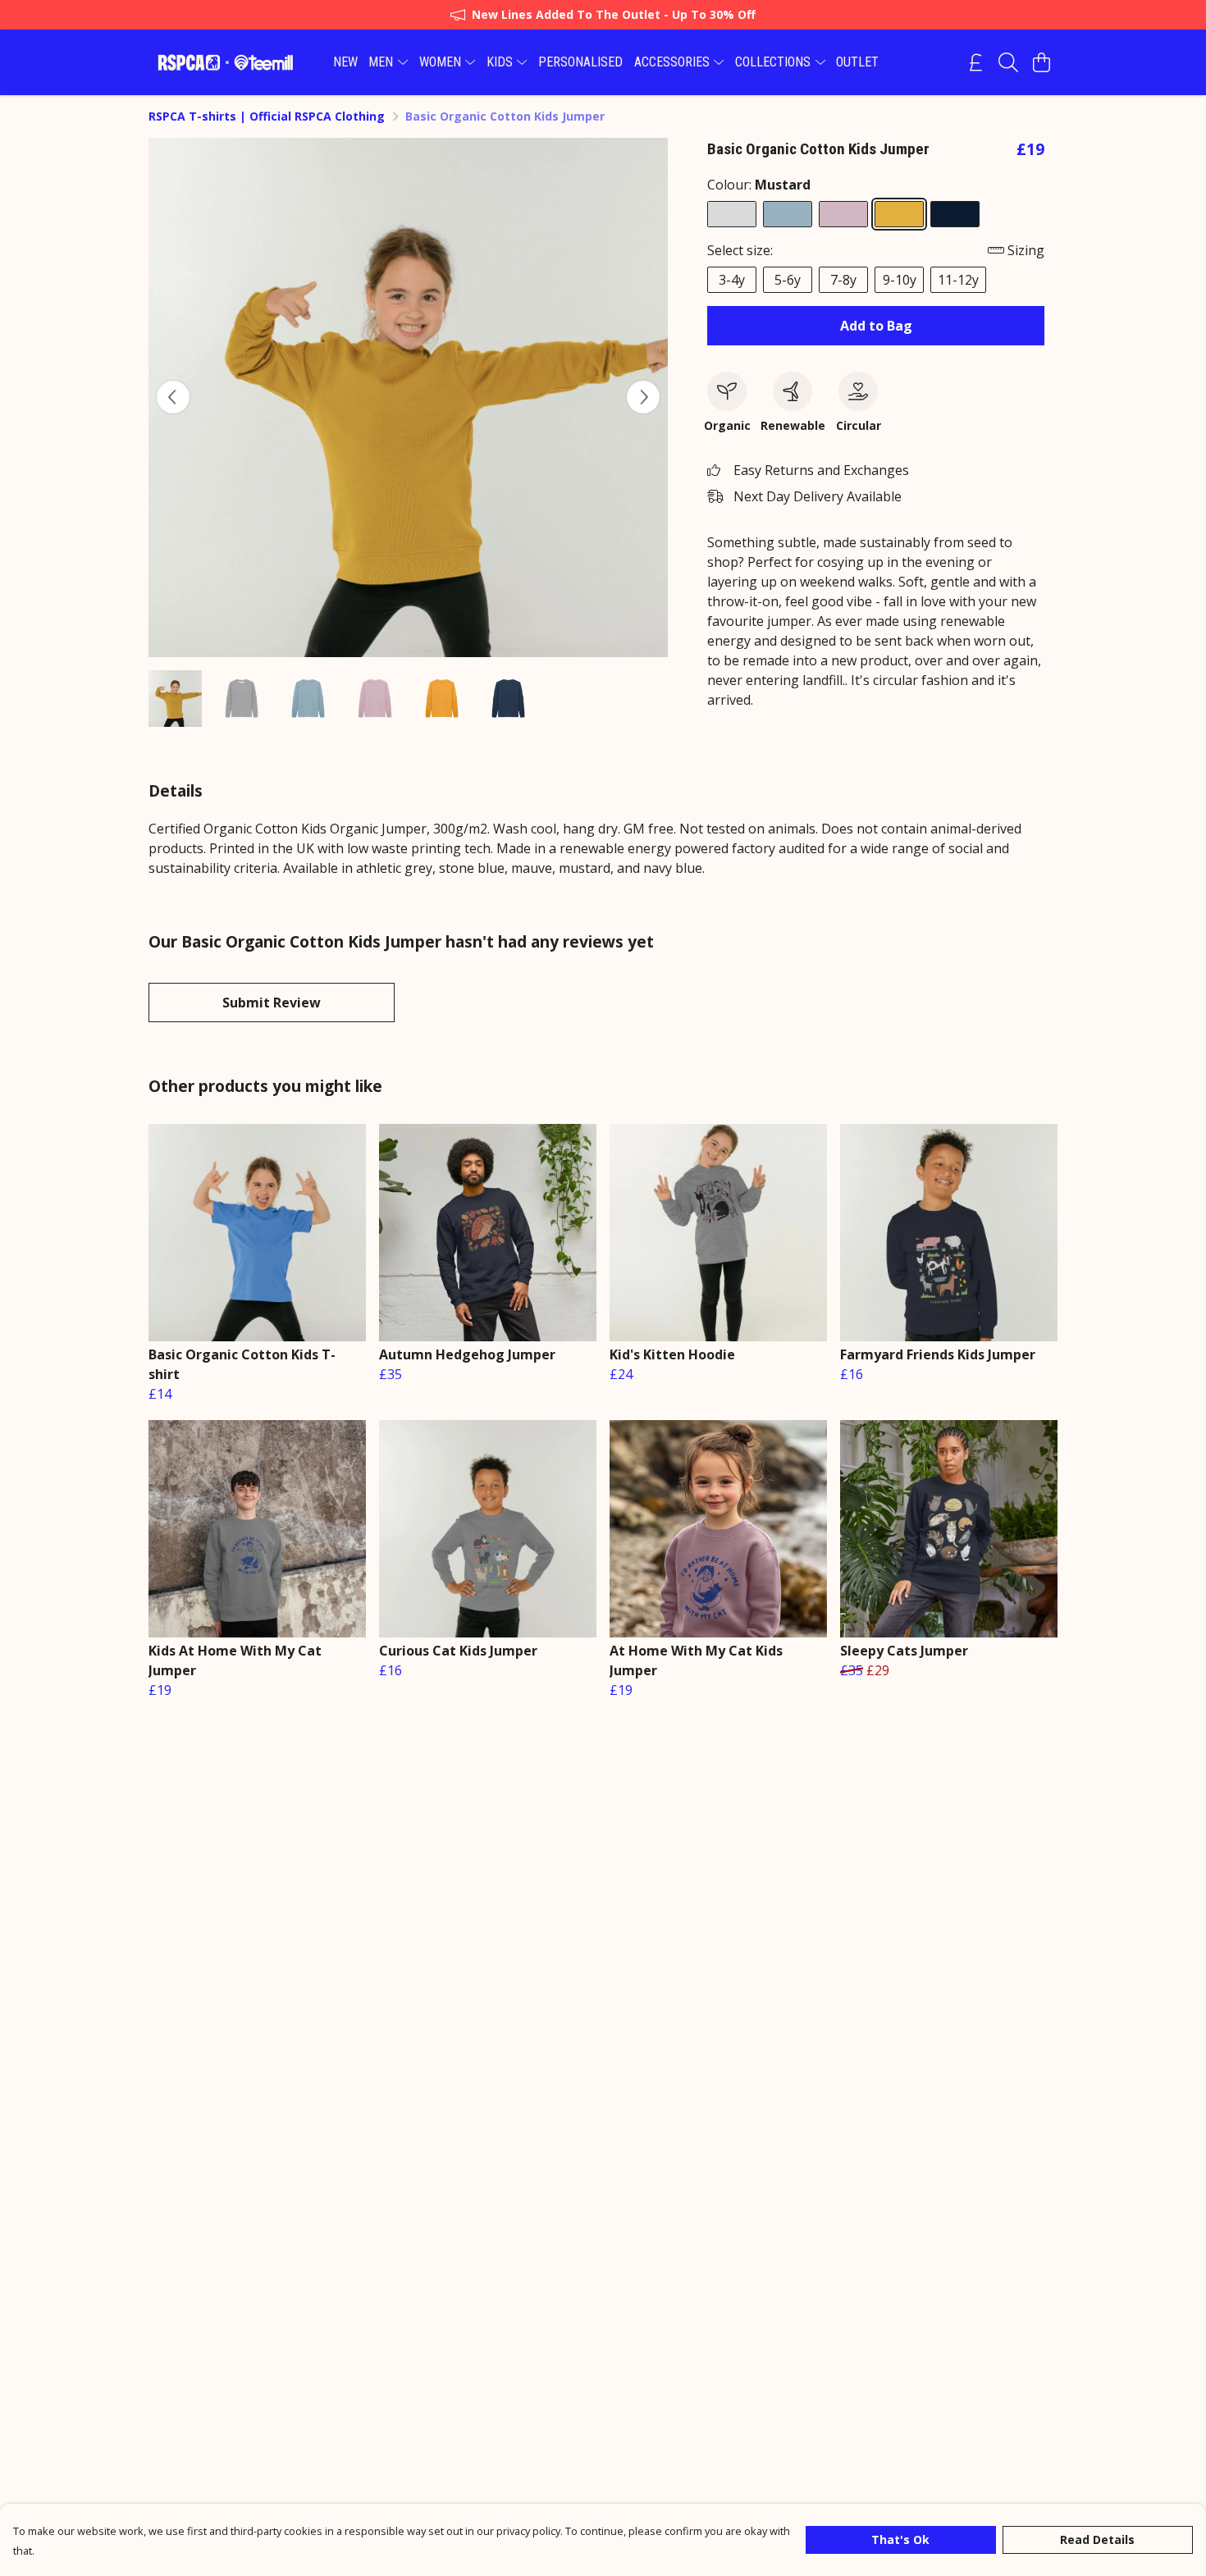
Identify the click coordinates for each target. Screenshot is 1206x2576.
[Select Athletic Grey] (732, 214)
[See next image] (643, 397)
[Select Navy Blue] (955, 214)
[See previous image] (173, 397)
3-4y (732, 280)
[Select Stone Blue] (788, 214)
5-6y (788, 280)
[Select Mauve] (843, 214)
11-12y (958, 280)
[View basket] (1041, 62)
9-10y (900, 280)
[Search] (1008, 62)
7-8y (843, 280)
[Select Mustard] (899, 214)
